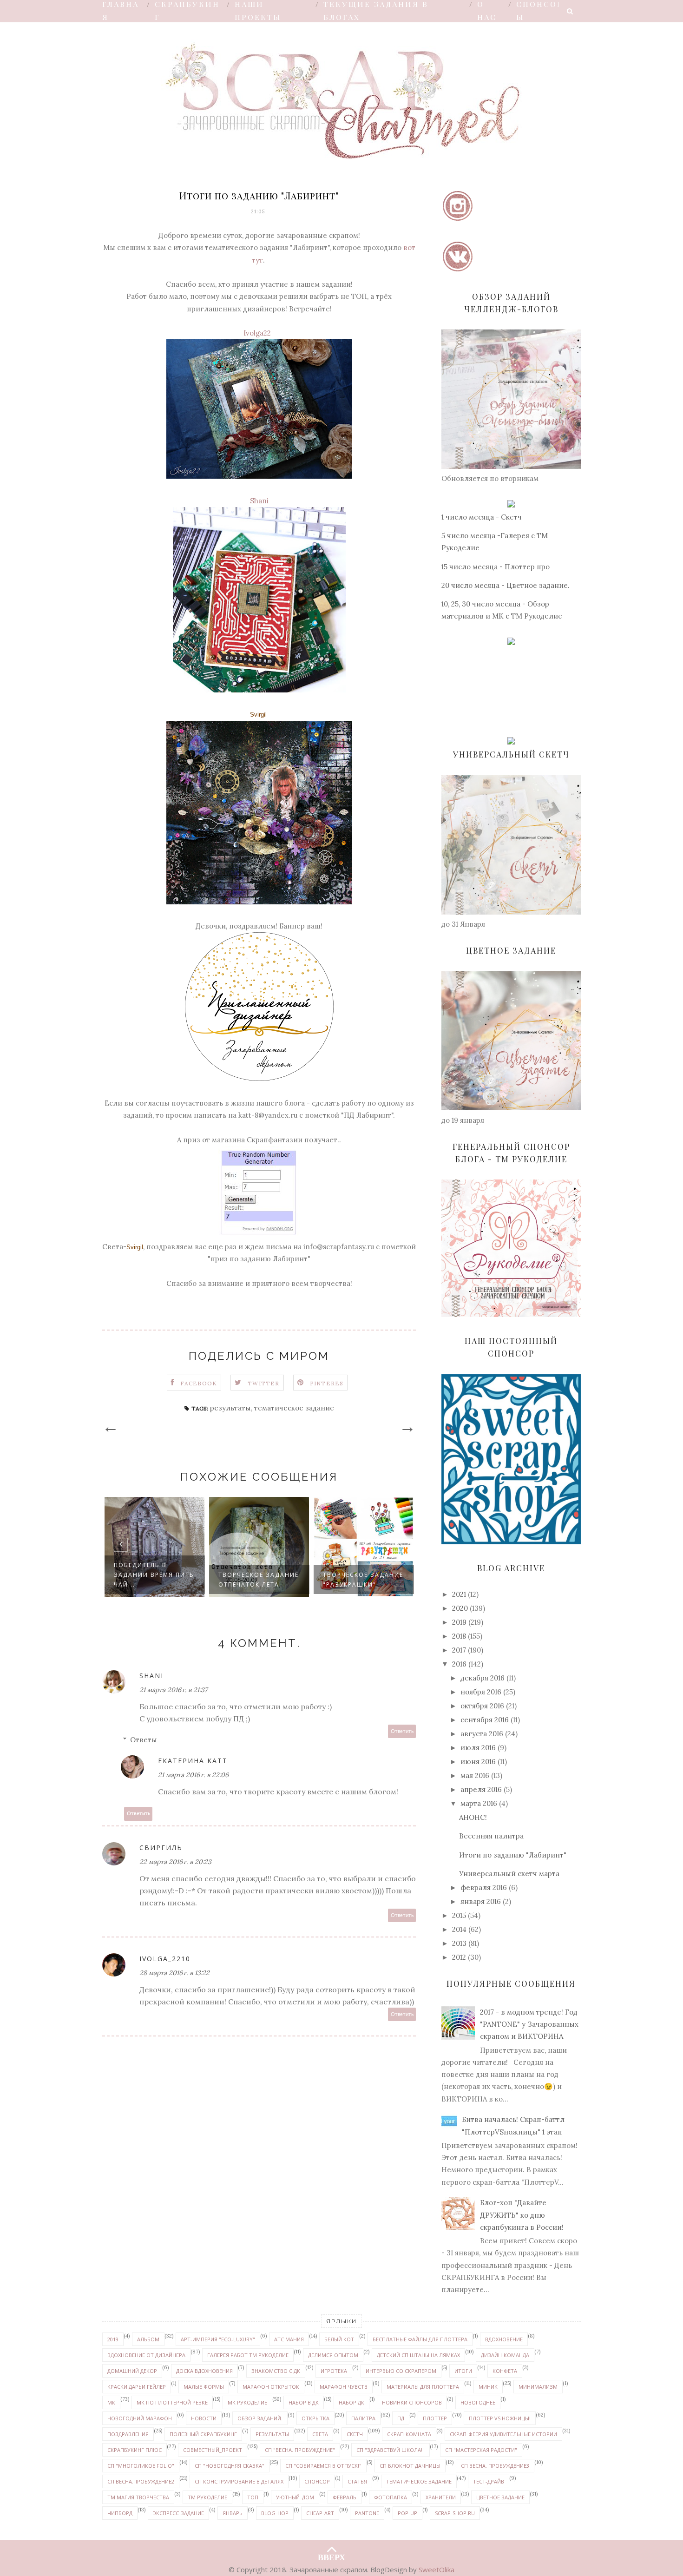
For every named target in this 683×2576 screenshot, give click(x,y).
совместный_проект (213, 2450)
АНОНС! (473, 1817)
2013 (459, 1943)
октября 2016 (482, 1706)
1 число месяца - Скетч (482, 517)
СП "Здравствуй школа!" (391, 2450)
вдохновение (504, 2339)
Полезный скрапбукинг (203, 2434)
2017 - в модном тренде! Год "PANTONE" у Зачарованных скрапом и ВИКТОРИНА (529, 2024)
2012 (459, 1957)
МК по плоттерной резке (172, 2402)
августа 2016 (482, 1734)
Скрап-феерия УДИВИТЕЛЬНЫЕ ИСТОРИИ (503, 2434)
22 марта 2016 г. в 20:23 (175, 1862)
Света (320, 2434)
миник (488, 2387)
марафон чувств (344, 2387)
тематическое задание (294, 1408)
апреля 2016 (481, 1789)
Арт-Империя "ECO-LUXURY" (218, 2339)
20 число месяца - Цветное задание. (506, 585)
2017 (459, 1650)
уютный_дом (295, 2497)
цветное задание (500, 2497)
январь (233, 2513)
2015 (459, 1915)
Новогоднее (478, 2402)
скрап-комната (409, 2434)
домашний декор (132, 2371)
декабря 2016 (483, 1678)
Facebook (199, 1383)
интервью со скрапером (401, 2371)
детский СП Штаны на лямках (418, 2355)
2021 (459, 1594)
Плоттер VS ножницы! (500, 2418)
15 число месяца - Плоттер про (496, 567)
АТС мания (289, 2339)
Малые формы (204, 2387)
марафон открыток (271, 2387)
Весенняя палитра (491, 1836)
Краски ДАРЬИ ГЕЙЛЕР (137, 2387)
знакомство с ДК (276, 2371)
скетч (355, 2434)
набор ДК (351, 2402)
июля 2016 (478, 1748)
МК (111, 2402)
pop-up (407, 2513)
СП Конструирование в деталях (239, 2481)
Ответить (402, 1731)
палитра (363, 2418)
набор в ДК (304, 2402)
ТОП (253, 2497)
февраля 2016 (484, 1888)
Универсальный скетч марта (509, 1874)
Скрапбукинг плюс (135, 2450)
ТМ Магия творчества (138, 2497)
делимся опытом (333, 2355)
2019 (459, 1622)
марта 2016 (479, 1803)
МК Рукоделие (247, 2402)
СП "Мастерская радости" (481, 2450)
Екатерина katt (193, 1761)
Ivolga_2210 (165, 1959)
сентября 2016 (485, 1720)
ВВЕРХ (332, 2555)
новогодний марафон (140, 2418)
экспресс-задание (178, 2513)
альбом (148, 2339)
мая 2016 (475, 1776)
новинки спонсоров (412, 2402)
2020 (460, 1608)
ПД (401, 2418)
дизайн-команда (505, 2355)
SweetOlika (437, 2569)
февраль (345, 2497)
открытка (315, 2418)
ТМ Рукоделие (207, 2497)
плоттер (435, 2418)
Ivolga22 (257, 333)
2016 (459, 1664)
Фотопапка (391, 2497)
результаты (230, 1408)
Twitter (263, 1383)
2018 (459, 1636)
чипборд (120, 2513)
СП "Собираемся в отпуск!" (323, 2466)
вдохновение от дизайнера (146, 2355)
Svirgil (258, 715)
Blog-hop (275, 2513)
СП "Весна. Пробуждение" (300, 2450)
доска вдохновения (204, 2371)
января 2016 (481, 1901)
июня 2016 (478, 1762)
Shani (259, 501)
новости (204, 2418)
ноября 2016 (481, 1692)
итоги (463, 2371)
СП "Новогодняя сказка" (230, 2466)
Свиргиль (161, 1848)
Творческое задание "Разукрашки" (259, 1580)
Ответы (144, 1740)
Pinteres (327, 1383)
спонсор (317, 2481)
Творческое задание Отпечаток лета (154, 1580)
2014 (459, 1929)
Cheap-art (320, 2513)
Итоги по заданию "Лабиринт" (513, 1855)
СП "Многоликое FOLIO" (141, 2466)
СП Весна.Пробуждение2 (141, 2481)
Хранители (441, 2497)
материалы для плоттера (423, 2387)
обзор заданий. (260, 2418)
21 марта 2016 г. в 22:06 (193, 1775)
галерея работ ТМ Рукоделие (248, 2355)
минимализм (538, 2387)
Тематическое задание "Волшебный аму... (359, 1575)
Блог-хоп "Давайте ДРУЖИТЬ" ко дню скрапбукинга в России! (522, 2215)
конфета (505, 2371)
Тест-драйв (489, 2481)
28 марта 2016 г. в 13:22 (174, 1973)
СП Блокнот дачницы (410, 2466)
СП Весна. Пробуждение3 (495, 2466)
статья (357, 2481)
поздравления (128, 2434)
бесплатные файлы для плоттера (420, 2339)
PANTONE (367, 2513)
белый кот (339, 2339)
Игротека (334, 2371)
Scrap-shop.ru (455, 2513)
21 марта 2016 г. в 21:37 (173, 1690)
